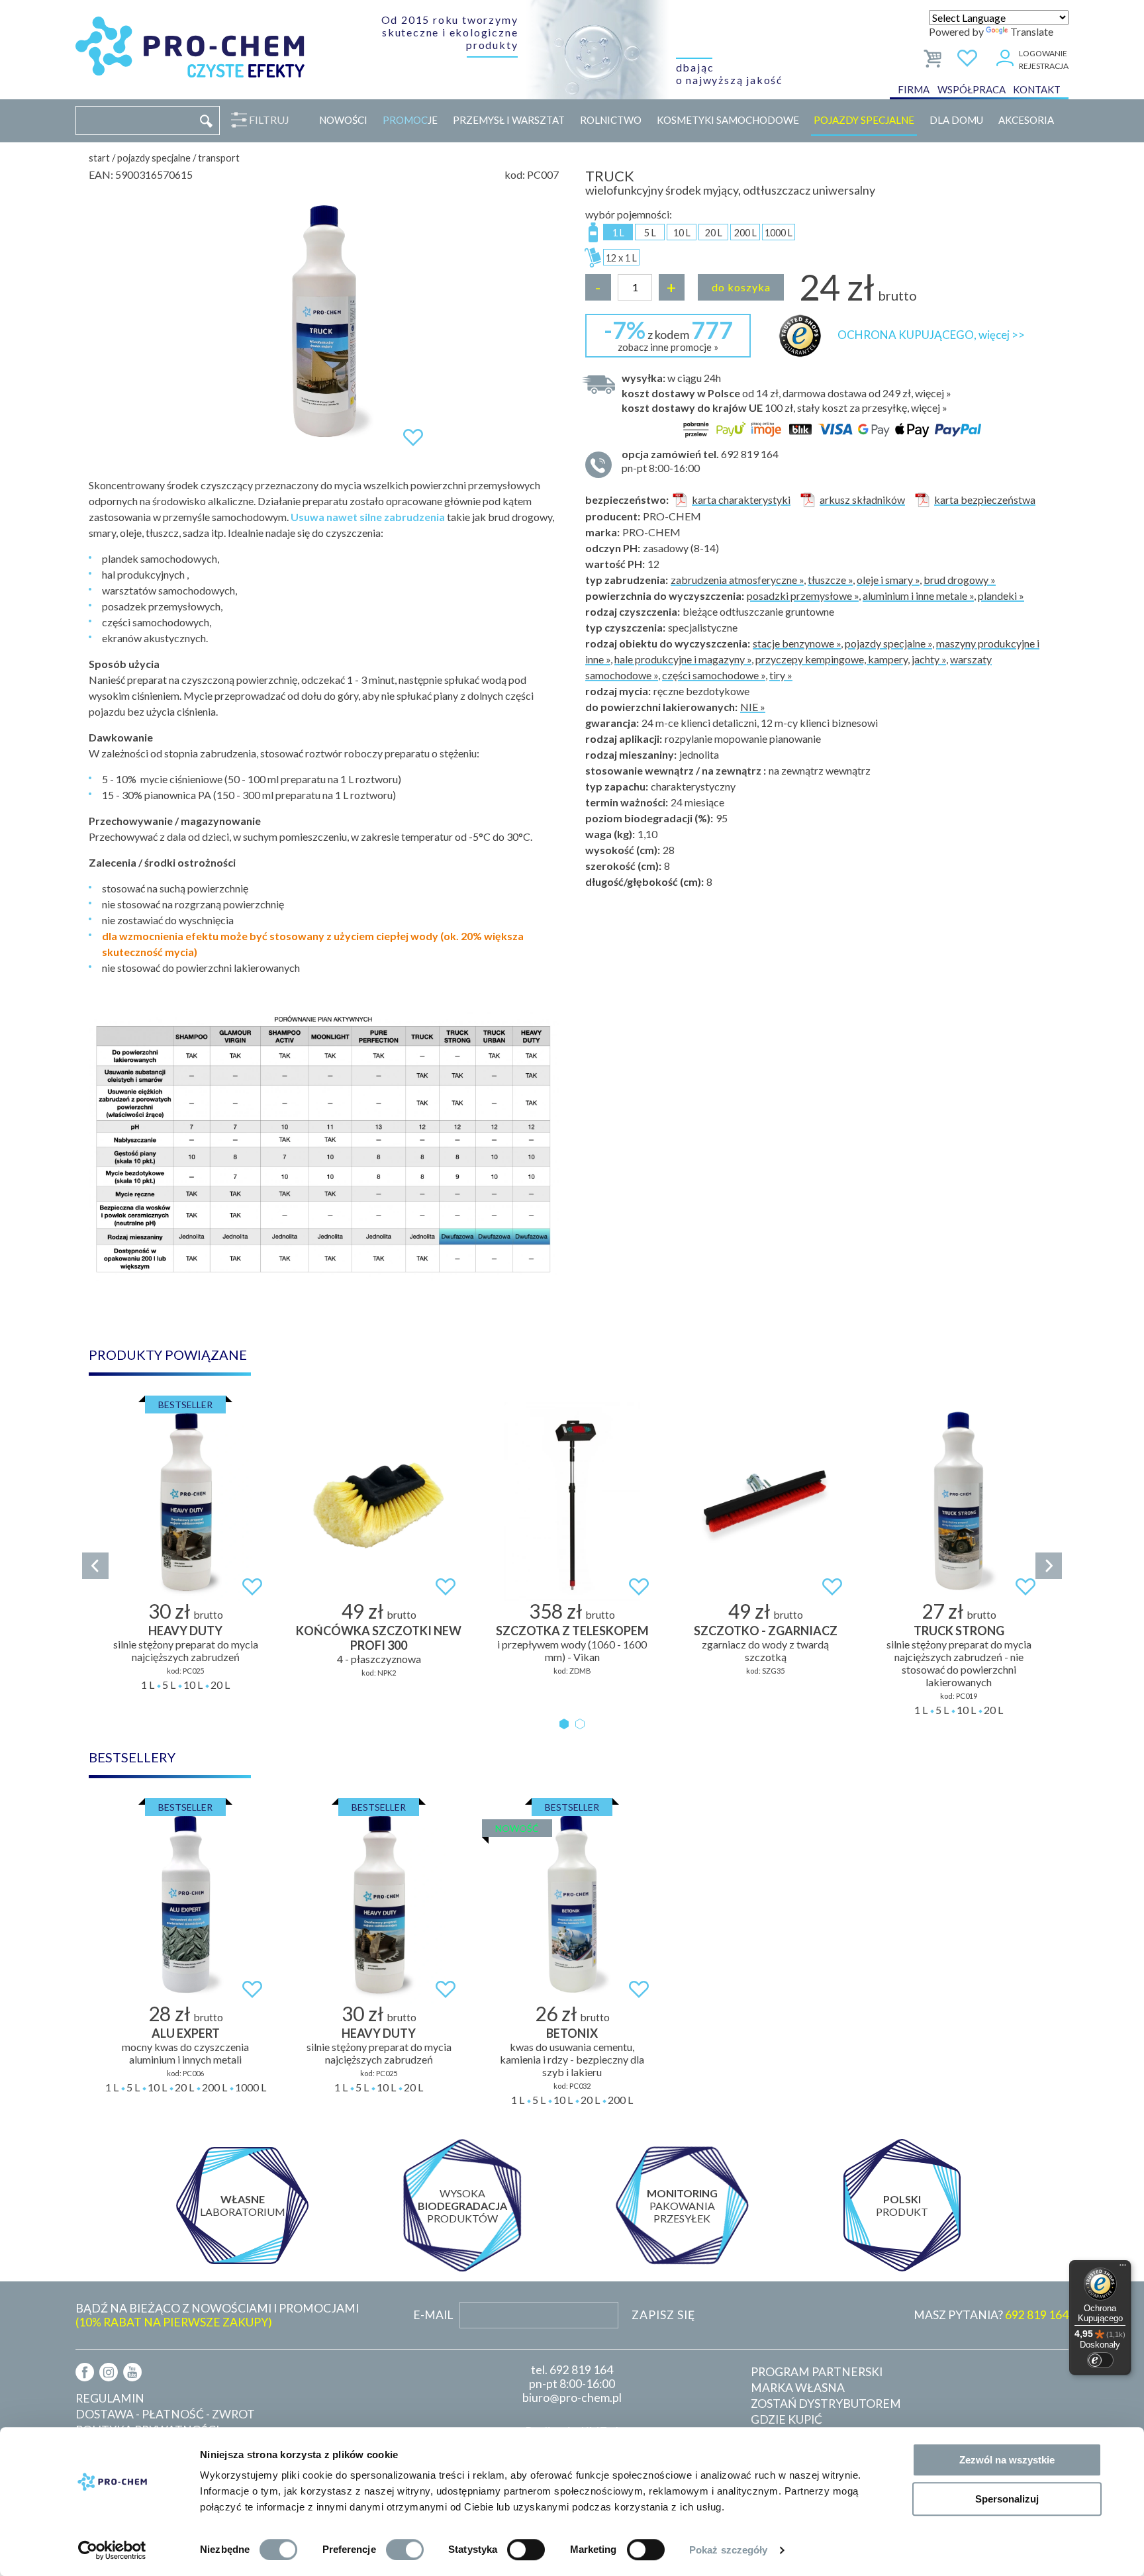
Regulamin (110, 2398)
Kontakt (1037, 89)
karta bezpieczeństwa (985, 500)
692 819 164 (581, 2370)
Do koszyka (741, 287)
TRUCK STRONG (959, 1631)
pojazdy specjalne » (888, 643)
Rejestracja (1044, 66)
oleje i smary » (888, 580)
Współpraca (972, 89)
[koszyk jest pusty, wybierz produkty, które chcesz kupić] (934, 56)
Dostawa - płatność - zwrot (165, 2414)
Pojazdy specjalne (864, 120)
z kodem (668, 334)
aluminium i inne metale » (918, 596)
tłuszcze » (830, 580)
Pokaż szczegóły (729, 2550)
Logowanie (1043, 53)
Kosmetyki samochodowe (728, 120)
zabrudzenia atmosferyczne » (737, 580)
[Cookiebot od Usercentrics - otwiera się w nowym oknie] (112, 2550)
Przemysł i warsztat (509, 120)
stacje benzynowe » (797, 643)
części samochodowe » (714, 675)
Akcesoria (1026, 120)
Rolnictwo (611, 120)
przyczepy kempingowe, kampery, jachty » (851, 659)
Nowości (343, 120)
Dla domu (956, 120)
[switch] (405, 2550)
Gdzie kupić (787, 2419)
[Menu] (1123, 2268)
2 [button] (580, 1724)
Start (99, 158)
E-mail (433, 2315)
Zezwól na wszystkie (1007, 2460)
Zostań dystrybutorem (826, 2404)
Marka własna (798, 2388)
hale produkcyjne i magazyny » (683, 659)
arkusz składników (862, 500)
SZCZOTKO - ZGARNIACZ (766, 1631)
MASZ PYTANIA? (991, 2315)
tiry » (781, 675)
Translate (1032, 31)
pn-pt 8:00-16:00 (700, 461)
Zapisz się (663, 2315)
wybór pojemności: (629, 214)
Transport (219, 158)
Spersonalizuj (1007, 2499)
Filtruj (269, 119)
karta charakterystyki (741, 500)
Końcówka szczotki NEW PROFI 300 (379, 1638)
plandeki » (1001, 596)
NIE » (753, 707)
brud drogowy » (960, 580)
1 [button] (564, 1724)
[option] (324, 322)
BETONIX (572, 2033)
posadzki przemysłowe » (803, 596)
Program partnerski (817, 2372)
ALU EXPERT (186, 2033)
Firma (914, 89)
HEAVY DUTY (185, 1631)
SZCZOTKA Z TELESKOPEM (572, 1631)
